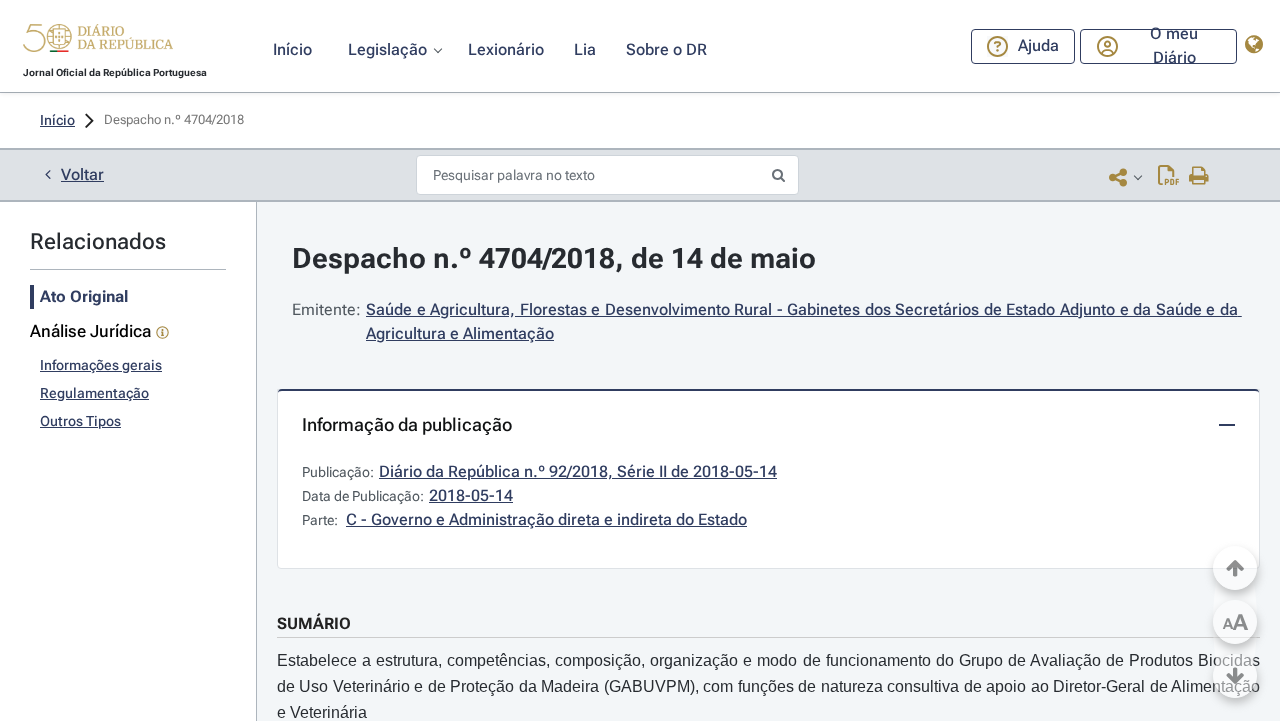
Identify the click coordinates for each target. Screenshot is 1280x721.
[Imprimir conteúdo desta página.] (1199, 177)
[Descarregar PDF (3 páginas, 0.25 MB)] (1168, 177)
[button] (98, 41)
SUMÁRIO (314, 623)
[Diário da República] (98, 42)
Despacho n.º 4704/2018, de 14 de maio (554, 258)
